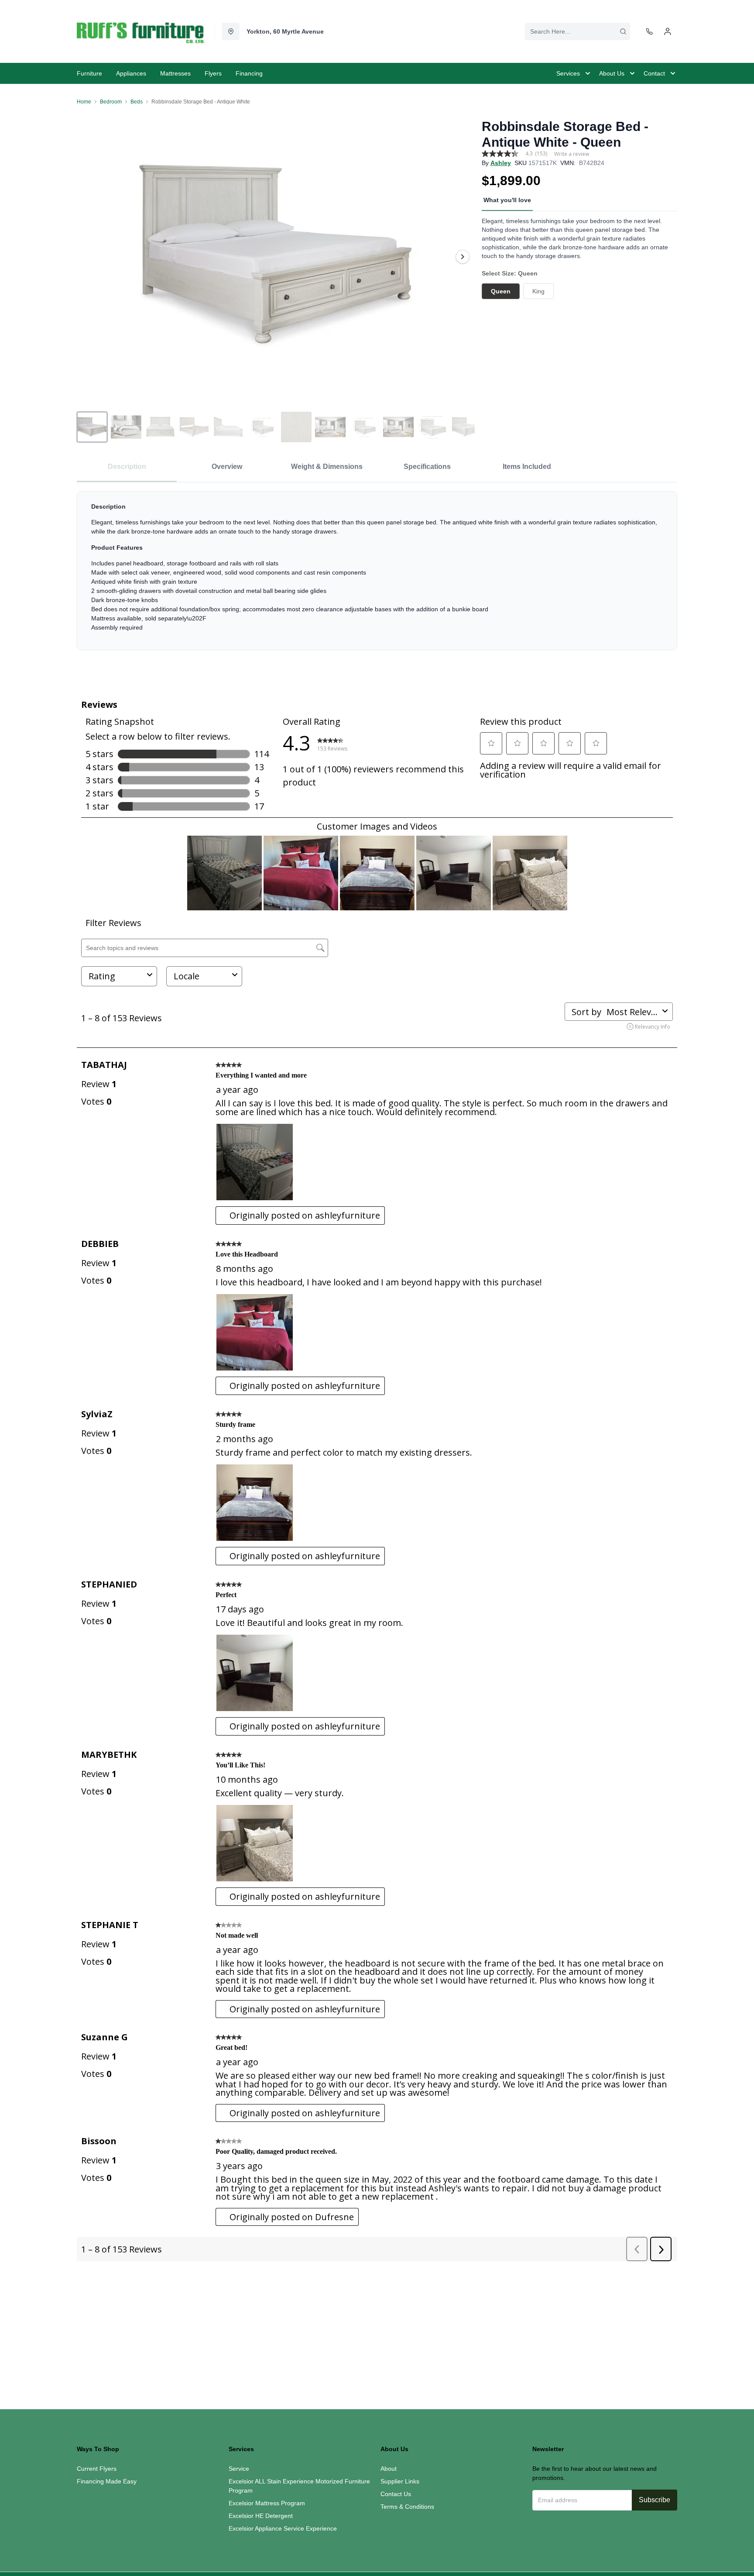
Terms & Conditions (407, 2507)
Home (84, 102)
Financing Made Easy (107, 2481)
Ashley (501, 163)
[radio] (501, 291)
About (389, 2469)
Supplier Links (400, 2481)
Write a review (572, 154)
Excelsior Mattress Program (267, 2503)
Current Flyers (97, 2469)
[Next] (463, 257)
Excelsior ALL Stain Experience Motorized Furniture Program (299, 2486)
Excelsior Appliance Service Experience (283, 2528)
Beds (137, 102)
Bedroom (111, 102)
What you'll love (507, 200)
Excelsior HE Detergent (261, 2516)
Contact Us (396, 2494)
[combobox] (577, 31)
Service (239, 2469)
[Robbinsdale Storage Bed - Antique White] (276, 257)
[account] (668, 31)
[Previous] (89, 257)
